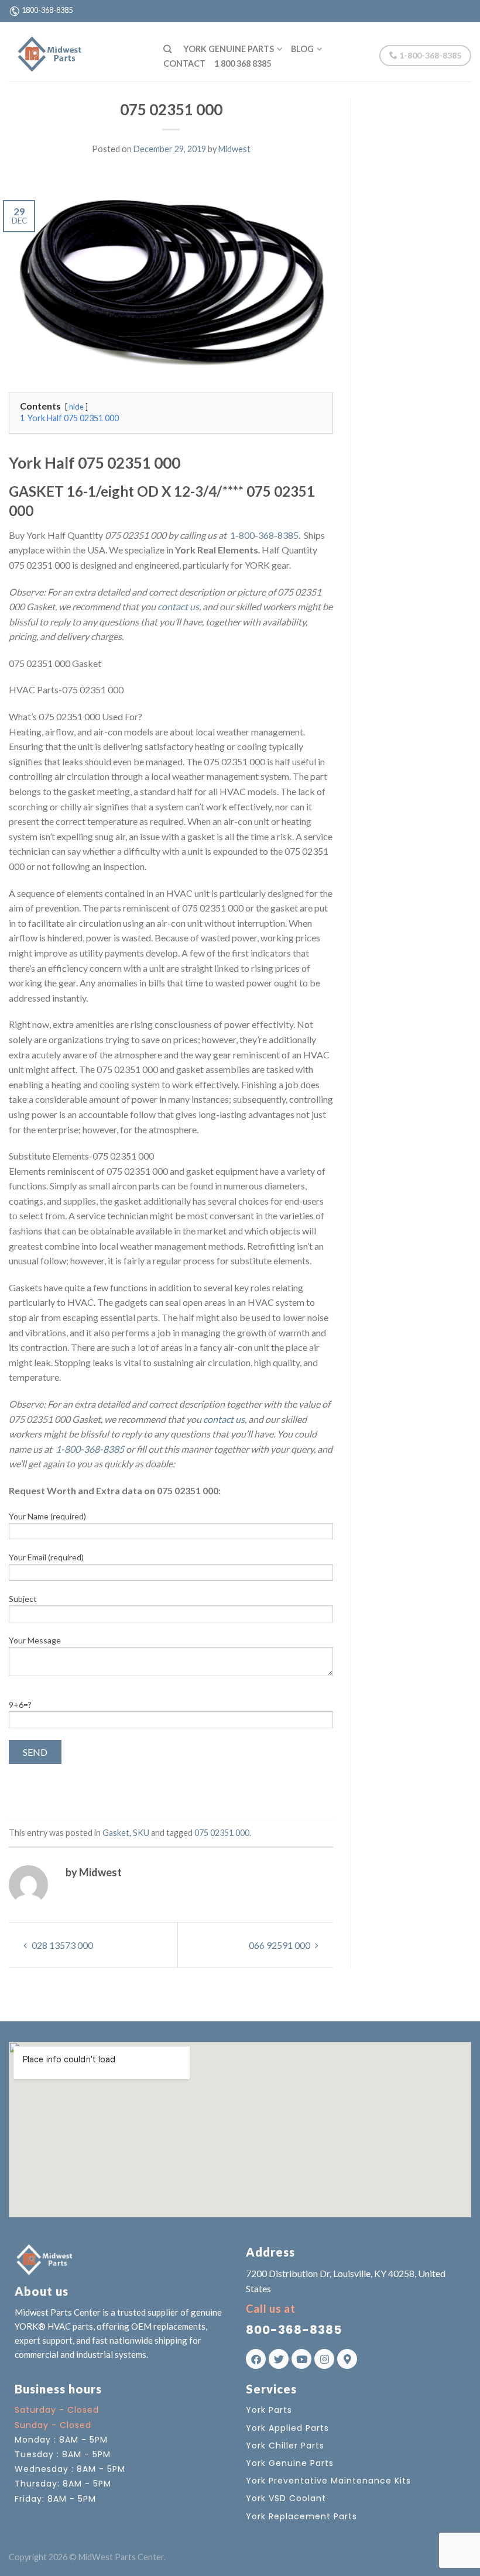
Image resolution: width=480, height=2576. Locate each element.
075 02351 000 (222, 1833)
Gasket (116, 1833)
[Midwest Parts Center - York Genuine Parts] (77, 51)
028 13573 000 (61, 1945)
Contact (184, 63)
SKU (141, 1833)
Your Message (35, 1640)
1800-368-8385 (47, 10)
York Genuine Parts (229, 49)
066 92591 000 (280, 1945)
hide (76, 407)
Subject (23, 1599)
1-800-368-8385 (429, 55)
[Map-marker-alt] (347, 2359)
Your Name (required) (47, 1516)
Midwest (234, 149)
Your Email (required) (46, 1557)
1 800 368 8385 (243, 63)
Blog (302, 49)
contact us (178, 606)
